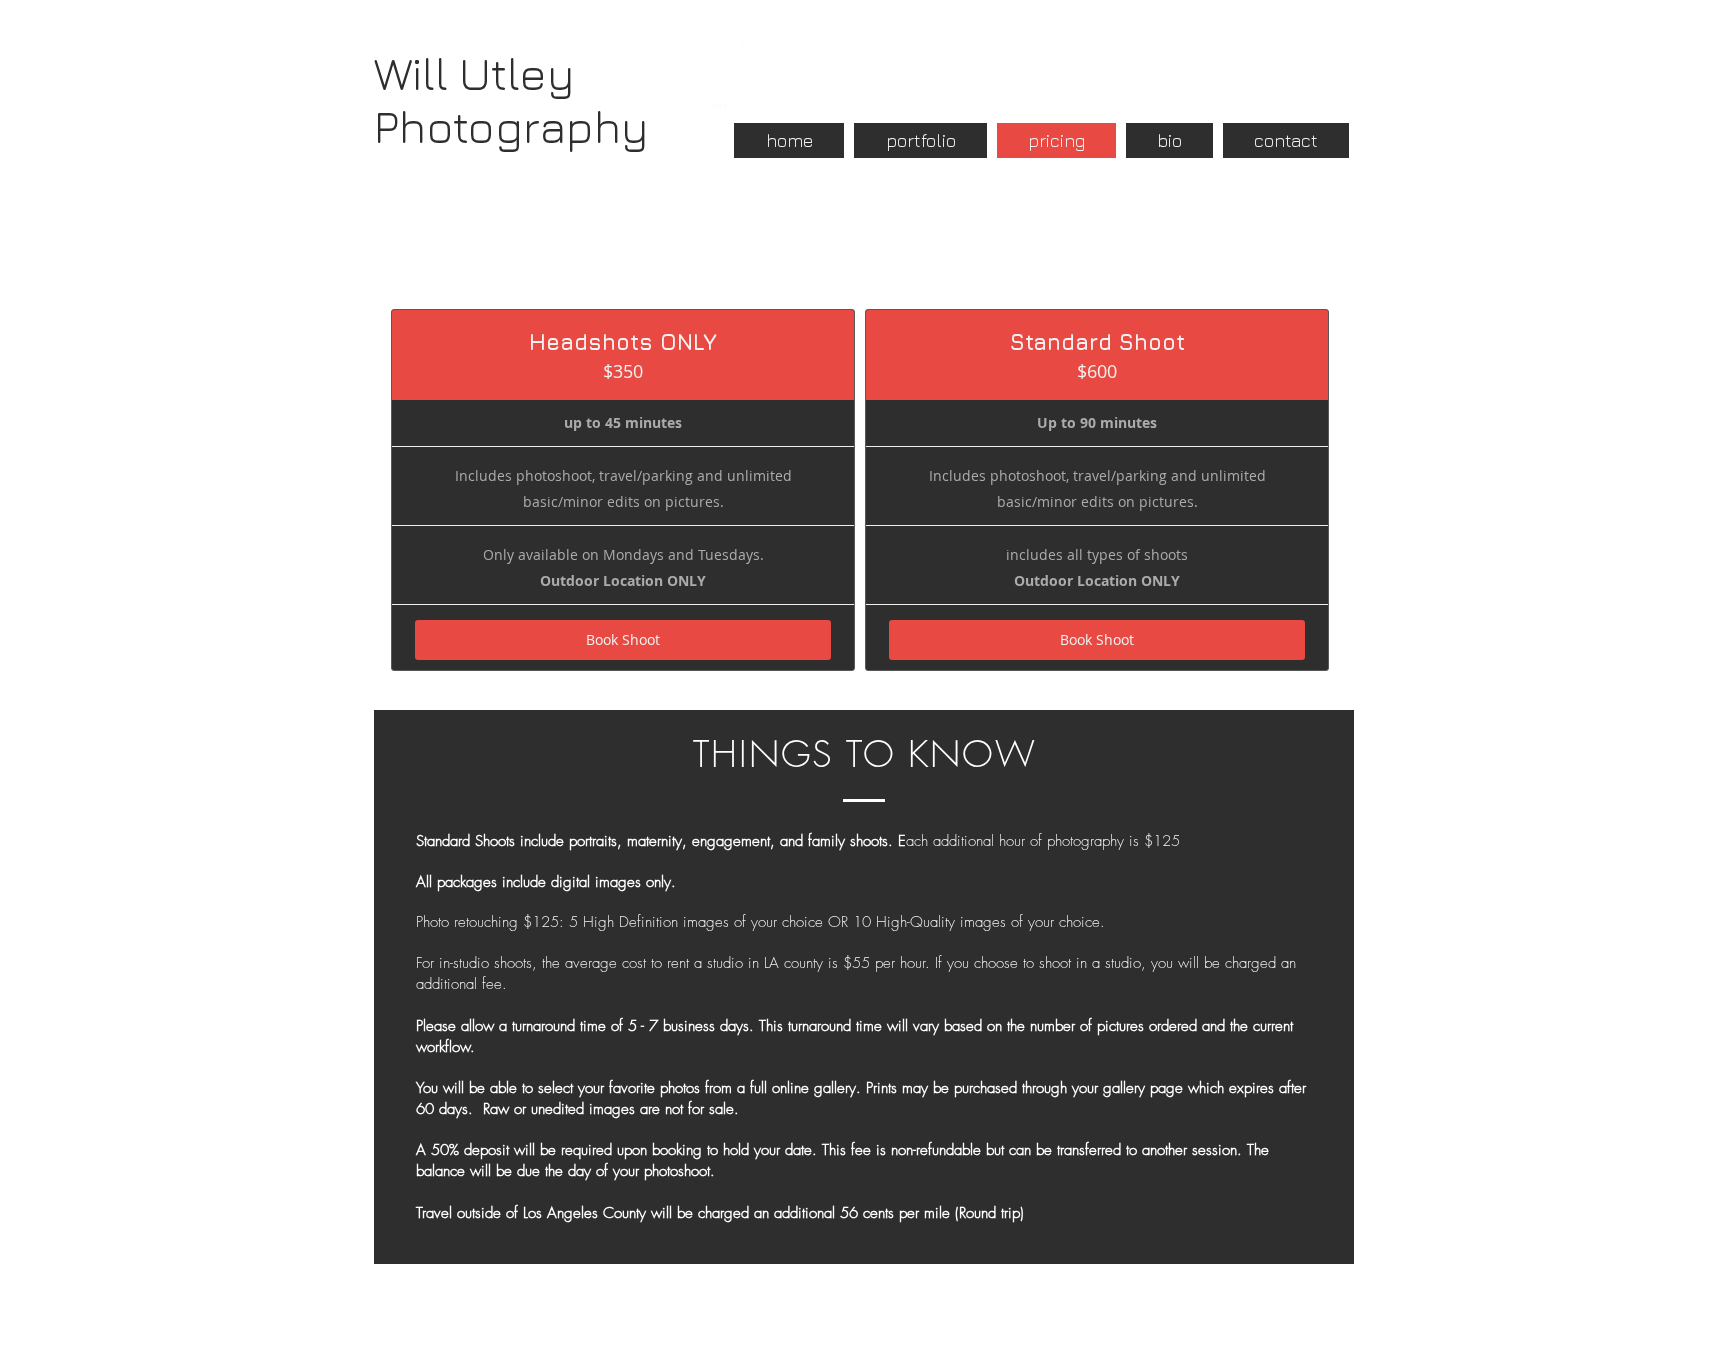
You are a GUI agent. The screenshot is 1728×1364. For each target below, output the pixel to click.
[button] (920, 140)
